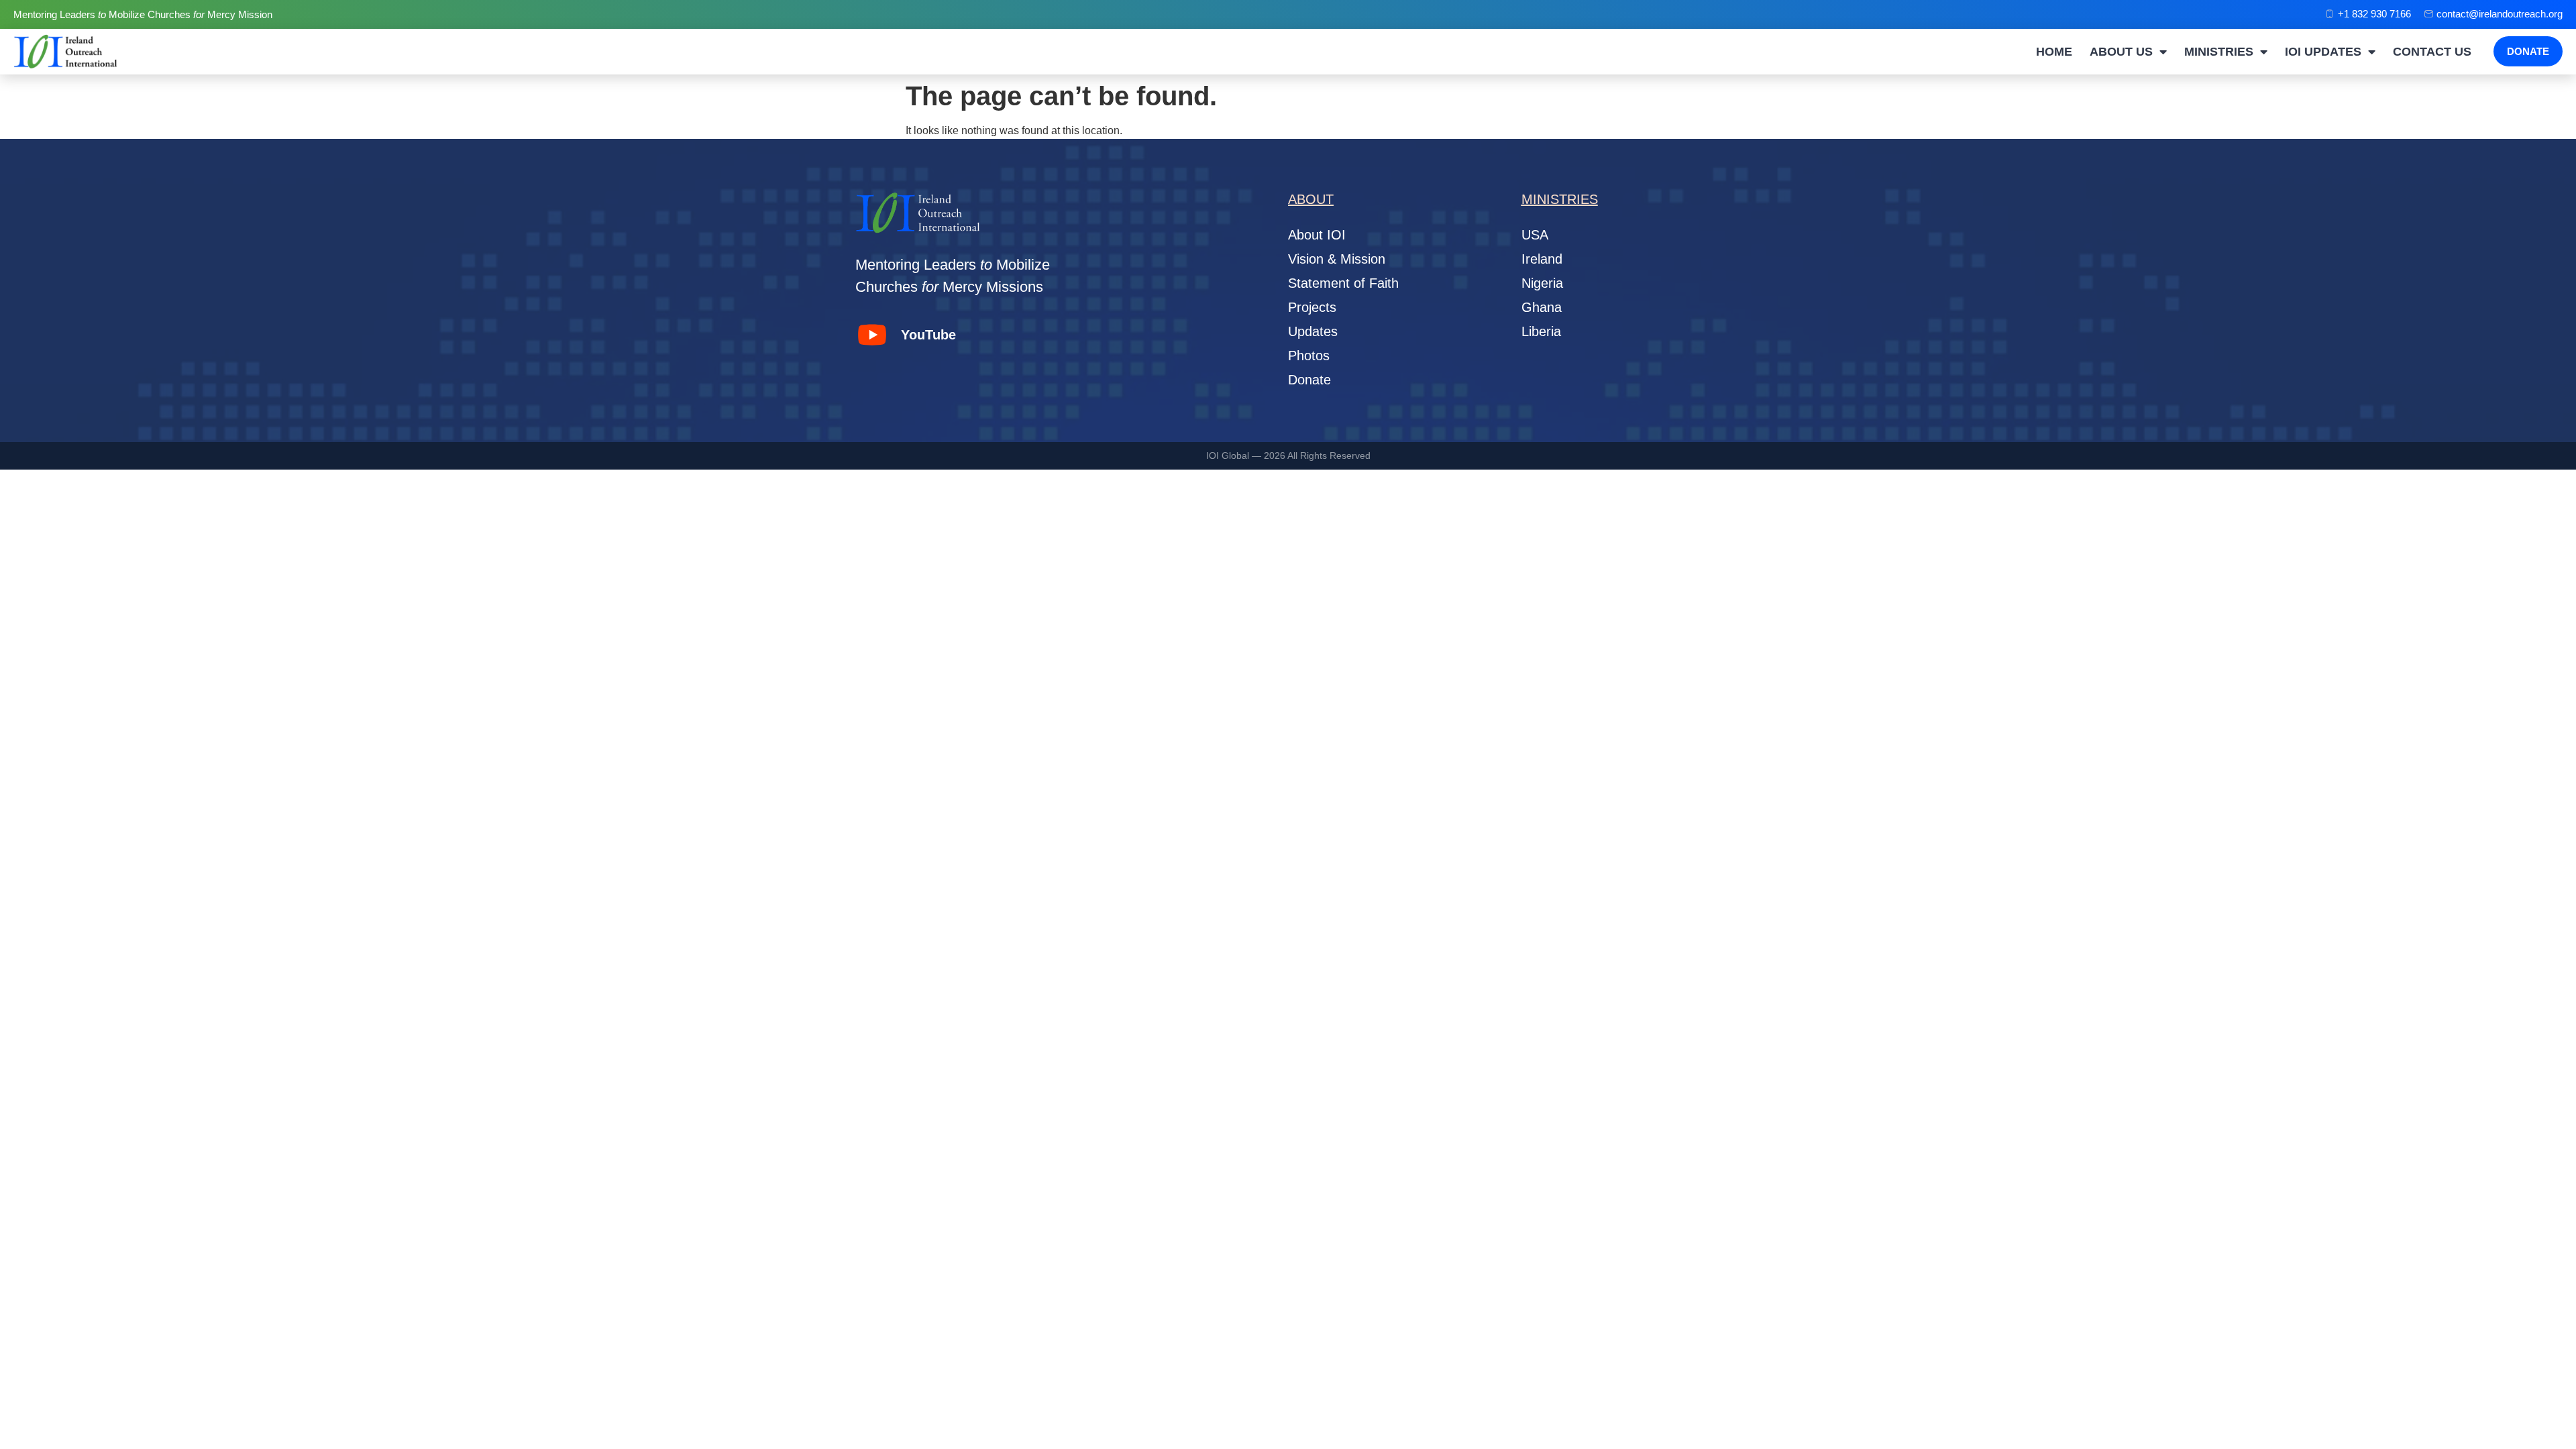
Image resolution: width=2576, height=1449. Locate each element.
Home (2054, 52)
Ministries (2219, 52)
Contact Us (2432, 52)
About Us (2121, 52)
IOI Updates (2323, 52)
